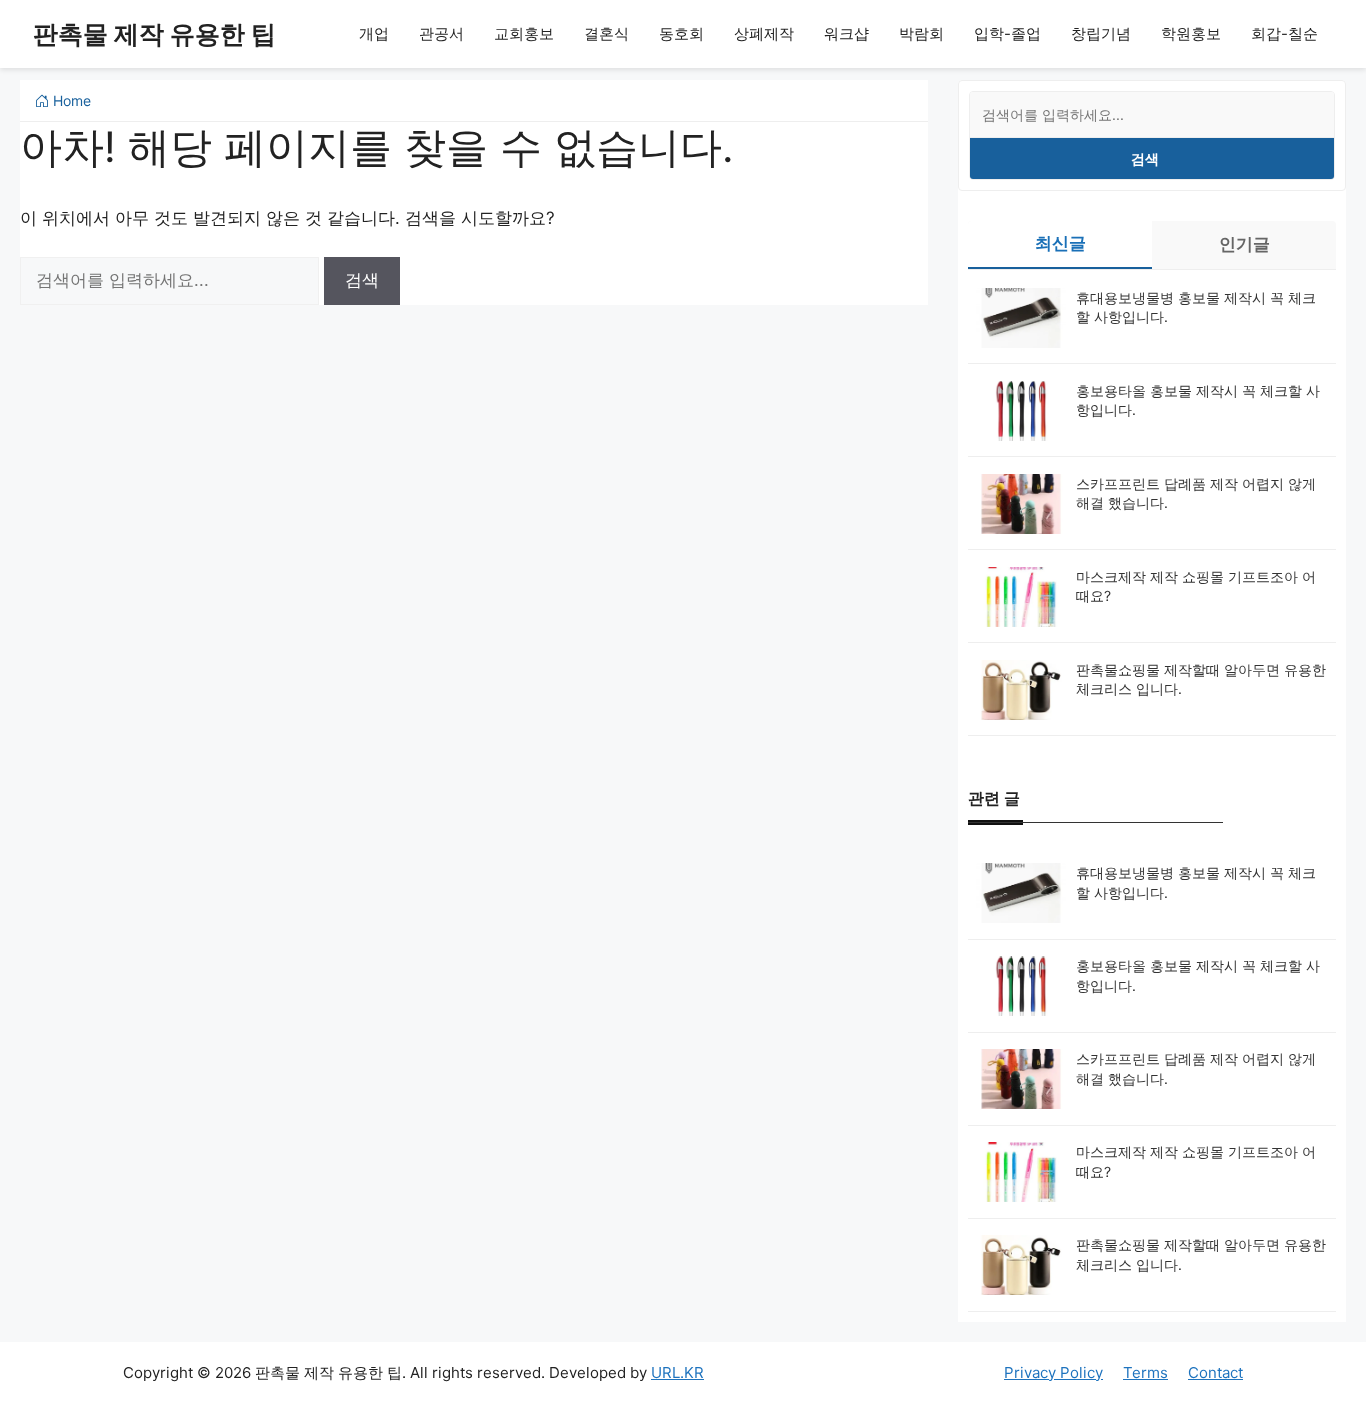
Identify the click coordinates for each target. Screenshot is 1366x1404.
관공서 (441, 33)
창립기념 (1101, 33)
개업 (374, 33)
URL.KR (677, 1372)
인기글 (1244, 244)
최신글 (1060, 243)
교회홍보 (524, 33)
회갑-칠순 (1284, 33)
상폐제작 (764, 33)
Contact (1215, 1372)
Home (70, 100)
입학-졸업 (1007, 33)
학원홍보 (1191, 33)
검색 (1145, 158)
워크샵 (846, 33)
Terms (1145, 1372)
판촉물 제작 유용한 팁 (154, 34)
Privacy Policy (1053, 1372)
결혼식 (606, 33)
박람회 (921, 33)
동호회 (681, 33)
